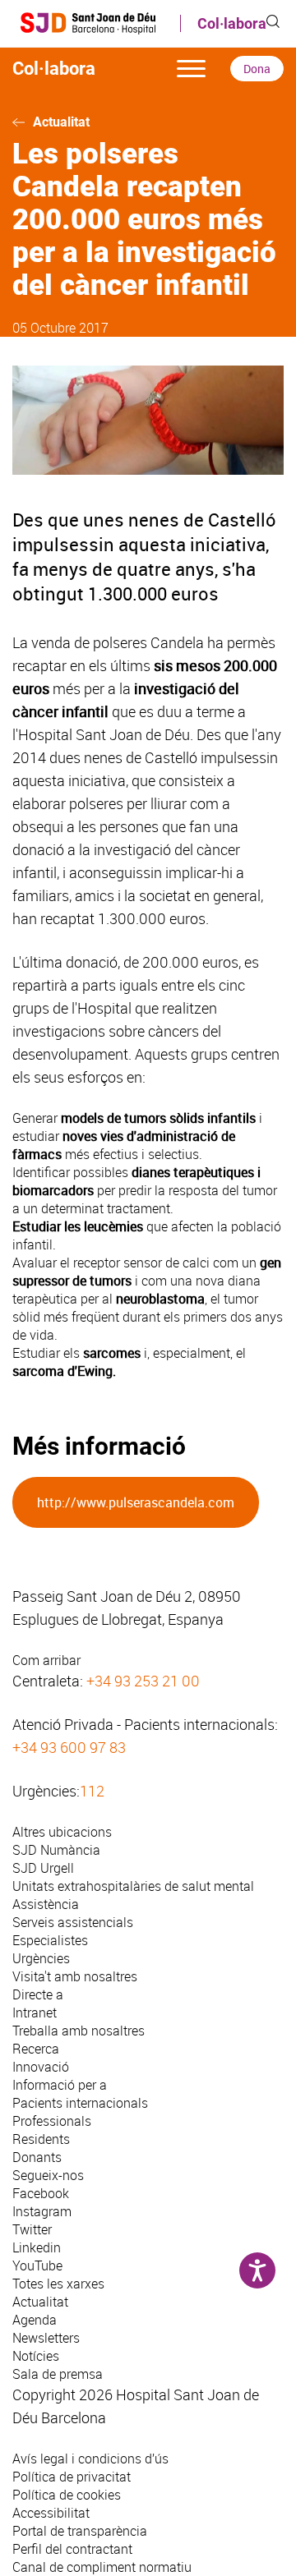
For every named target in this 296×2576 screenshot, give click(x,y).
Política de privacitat (72, 2477)
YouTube (37, 2265)
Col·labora (232, 23)
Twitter (32, 2229)
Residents (41, 2139)
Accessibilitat (51, 2513)
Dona (257, 69)
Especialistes (50, 1940)
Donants (37, 2157)
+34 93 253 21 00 (143, 1681)
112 (92, 1791)
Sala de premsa (58, 2374)
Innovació (41, 2067)
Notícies (36, 2356)
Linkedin (37, 2247)
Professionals (52, 2121)
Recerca (36, 2049)
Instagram (42, 2211)
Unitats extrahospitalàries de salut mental (133, 1886)
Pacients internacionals (80, 2103)
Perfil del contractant (72, 2549)
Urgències (41, 1958)
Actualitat (61, 122)
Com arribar (46, 1660)
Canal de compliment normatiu (102, 2567)
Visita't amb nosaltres (75, 1976)
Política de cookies (67, 2495)
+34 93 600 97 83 (69, 1747)
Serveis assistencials (73, 1922)
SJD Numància (56, 1850)
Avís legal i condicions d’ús (90, 2459)
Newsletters (46, 2338)
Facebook (41, 2193)
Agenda (35, 2320)
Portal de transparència (80, 2531)
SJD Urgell (43, 1868)
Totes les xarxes (58, 2284)
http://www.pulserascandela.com (136, 1502)
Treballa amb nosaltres (79, 2031)
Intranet (35, 2012)
